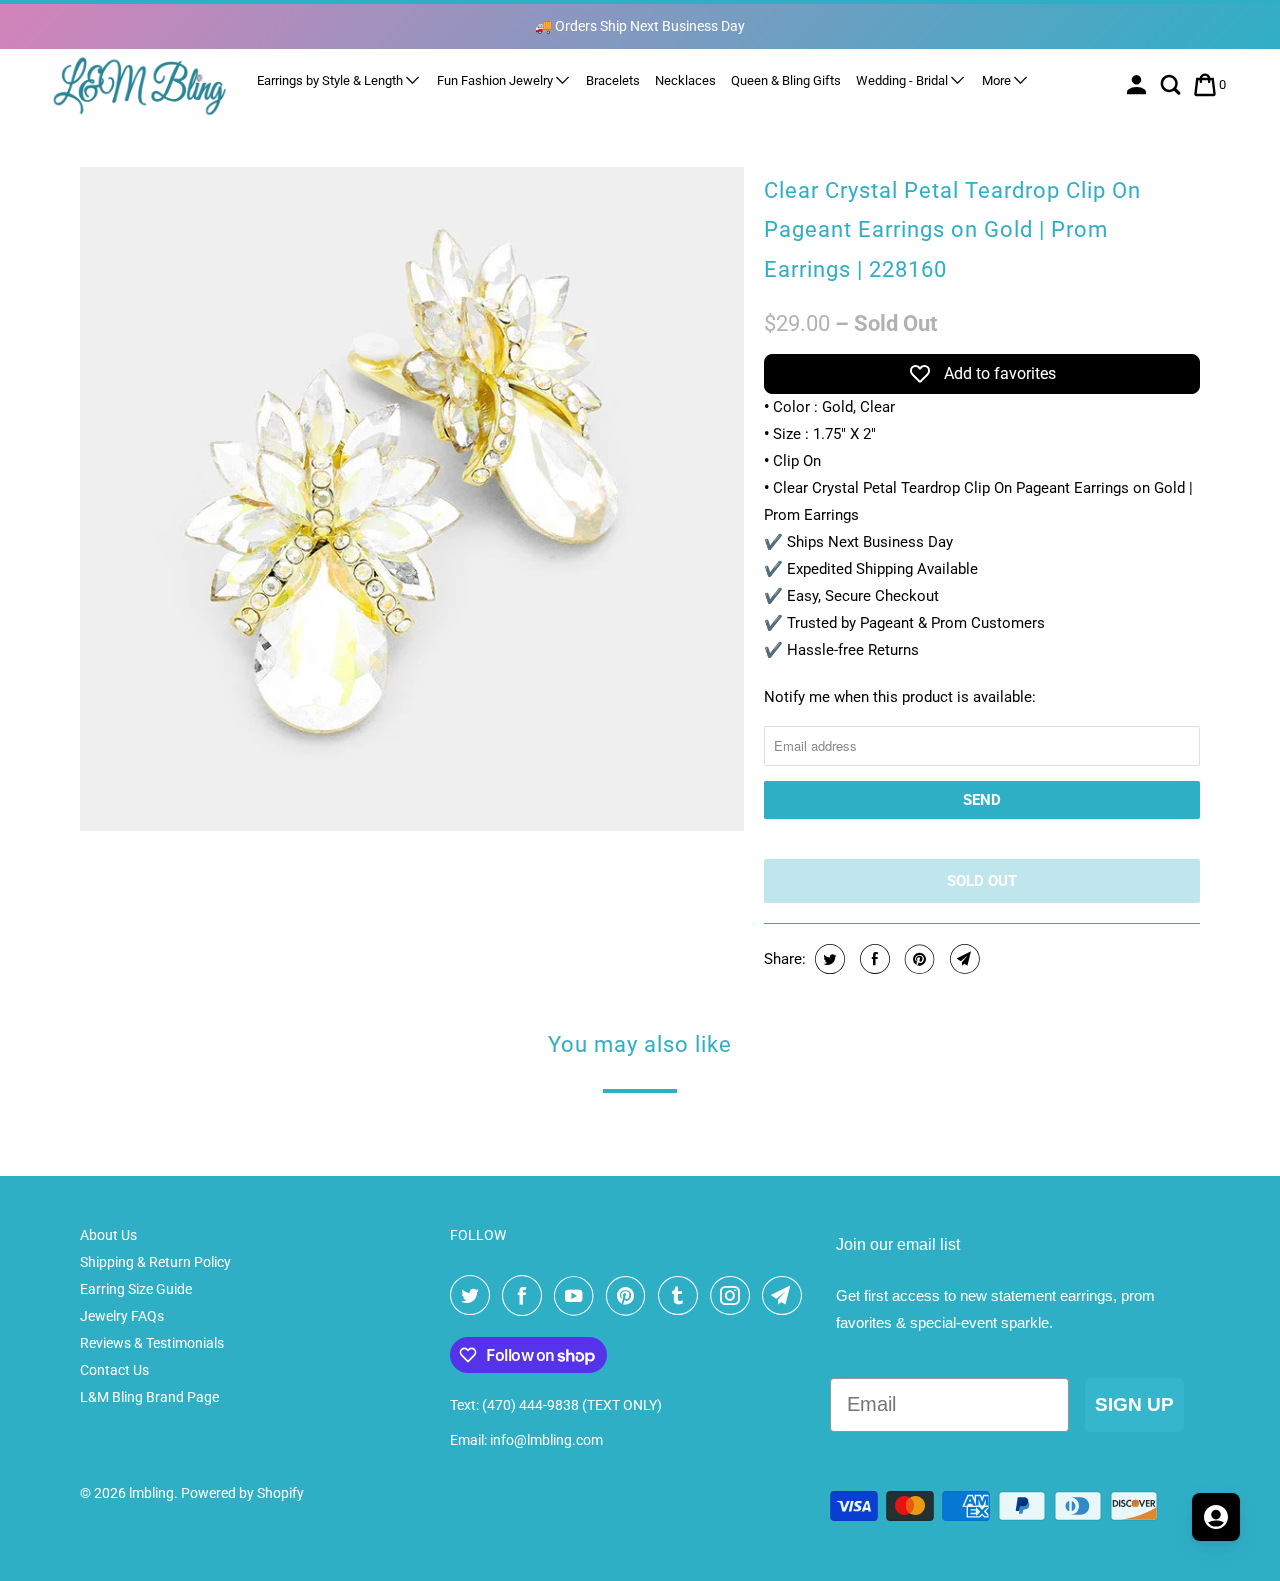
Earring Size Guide (136, 1289)
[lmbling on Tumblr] (682, 1296)
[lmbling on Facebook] (526, 1296)
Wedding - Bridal (903, 80)
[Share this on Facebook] (872, 959)
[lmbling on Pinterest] (630, 1296)
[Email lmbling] (786, 1296)
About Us (108, 1235)
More (998, 80)
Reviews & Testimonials (152, 1343)
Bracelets (613, 80)
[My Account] (1138, 85)
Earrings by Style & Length (331, 80)
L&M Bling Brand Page (149, 1397)
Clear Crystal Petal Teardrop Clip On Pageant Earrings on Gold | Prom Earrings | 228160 (952, 230)
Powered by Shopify (242, 1493)
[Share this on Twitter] (827, 959)
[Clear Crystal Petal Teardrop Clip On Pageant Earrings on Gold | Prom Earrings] (412, 499)
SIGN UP (1134, 1404)
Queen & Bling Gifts (786, 80)
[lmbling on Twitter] (474, 1296)
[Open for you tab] (1216, 1517)
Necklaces (685, 80)
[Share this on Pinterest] (917, 959)
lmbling (151, 1493)
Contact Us (114, 1370)
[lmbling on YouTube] (578, 1296)
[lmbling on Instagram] (734, 1296)
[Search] (1172, 85)
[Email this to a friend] (962, 959)
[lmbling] (140, 85)
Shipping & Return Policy (155, 1262)
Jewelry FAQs (122, 1316)
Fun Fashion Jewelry (496, 80)
